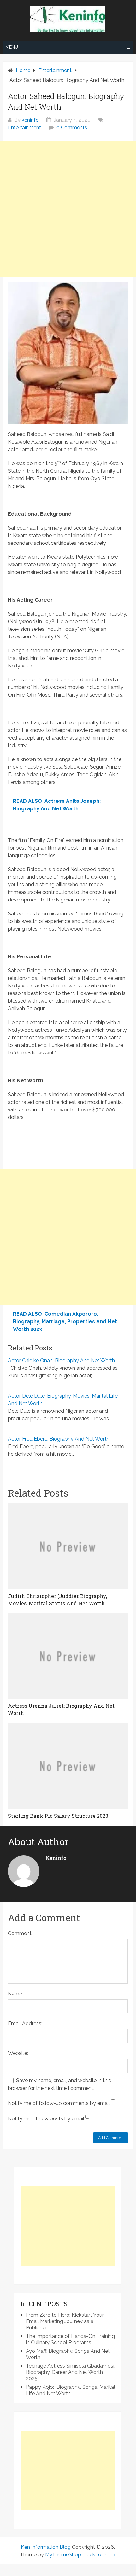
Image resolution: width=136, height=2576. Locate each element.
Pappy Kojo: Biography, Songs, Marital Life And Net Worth (71, 2390)
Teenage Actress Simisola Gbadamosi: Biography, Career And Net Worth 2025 (71, 2372)
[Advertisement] (68, 209)
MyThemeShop (63, 2555)
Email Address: (25, 2023)
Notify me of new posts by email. (47, 2119)
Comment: (20, 1933)
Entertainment (24, 128)
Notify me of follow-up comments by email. (59, 2103)
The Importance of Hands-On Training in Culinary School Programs (70, 2339)
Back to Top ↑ (99, 2555)
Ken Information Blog (46, 2547)
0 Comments (72, 128)
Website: (18, 2053)
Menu (12, 47)
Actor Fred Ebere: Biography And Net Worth (59, 1439)
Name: (15, 1994)
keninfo (30, 120)
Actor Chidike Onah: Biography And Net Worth (61, 1360)
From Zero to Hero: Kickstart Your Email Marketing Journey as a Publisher (65, 2321)
